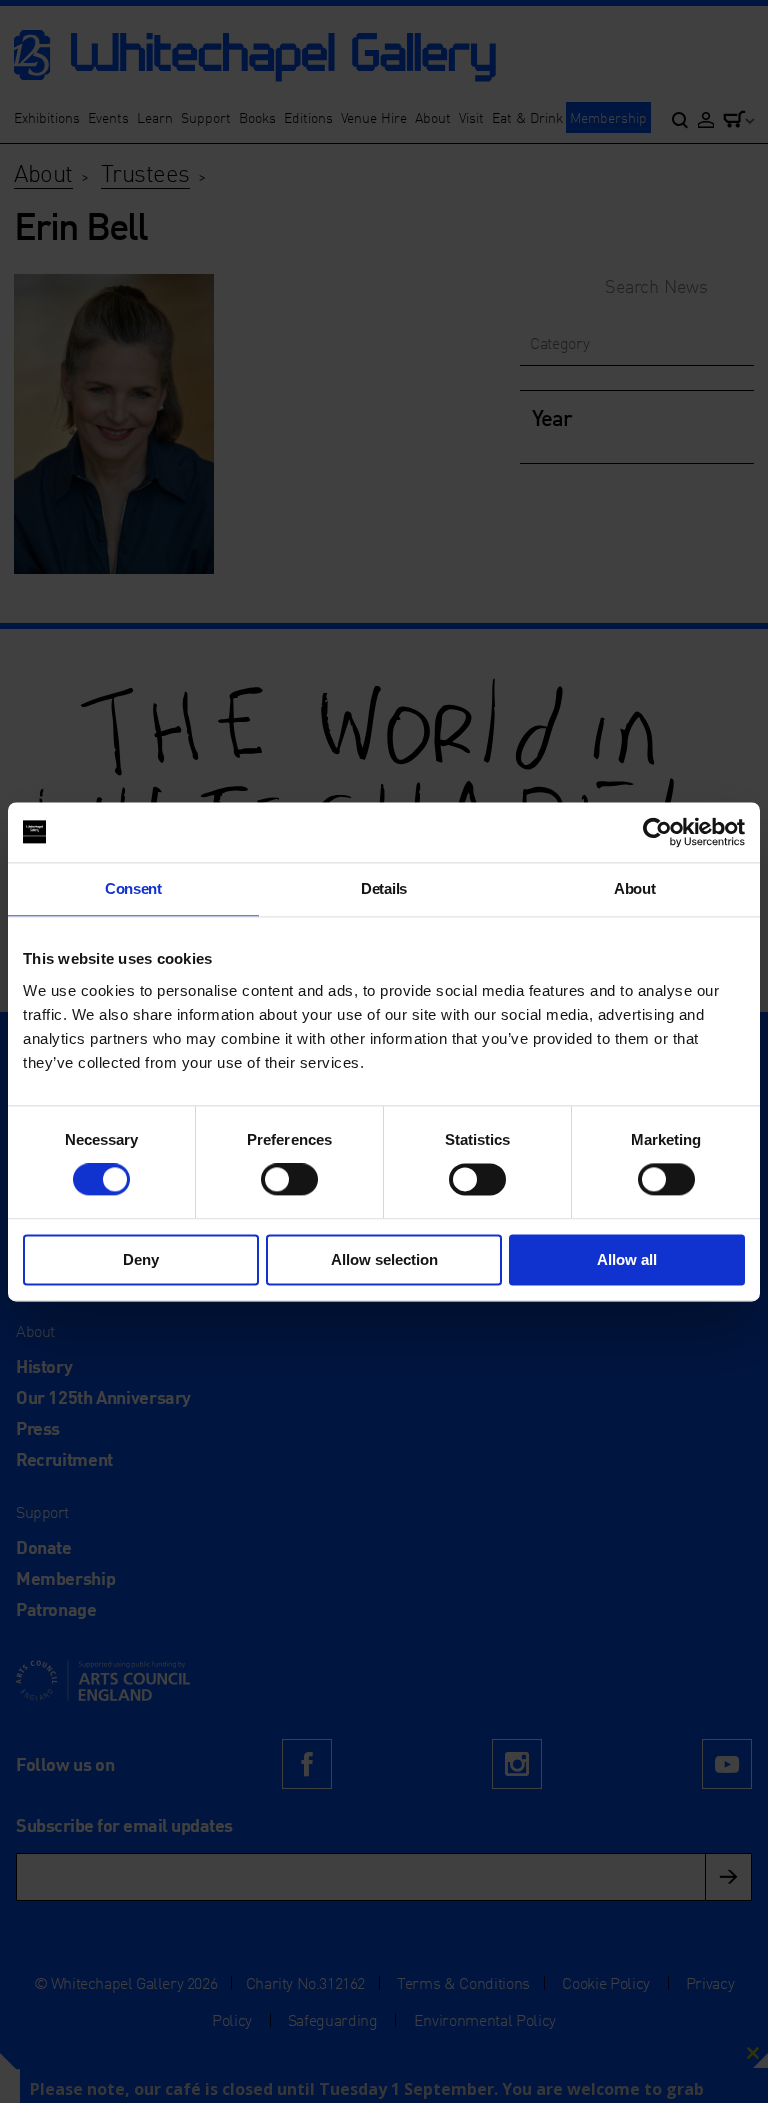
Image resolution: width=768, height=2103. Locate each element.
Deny (141, 1259)
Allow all (627, 1259)
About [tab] (634, 888)
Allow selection (384, 1259)
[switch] (289, 1180)
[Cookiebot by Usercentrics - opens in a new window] (657, 832)
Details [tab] (384, 888)
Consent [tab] (133, 888)
